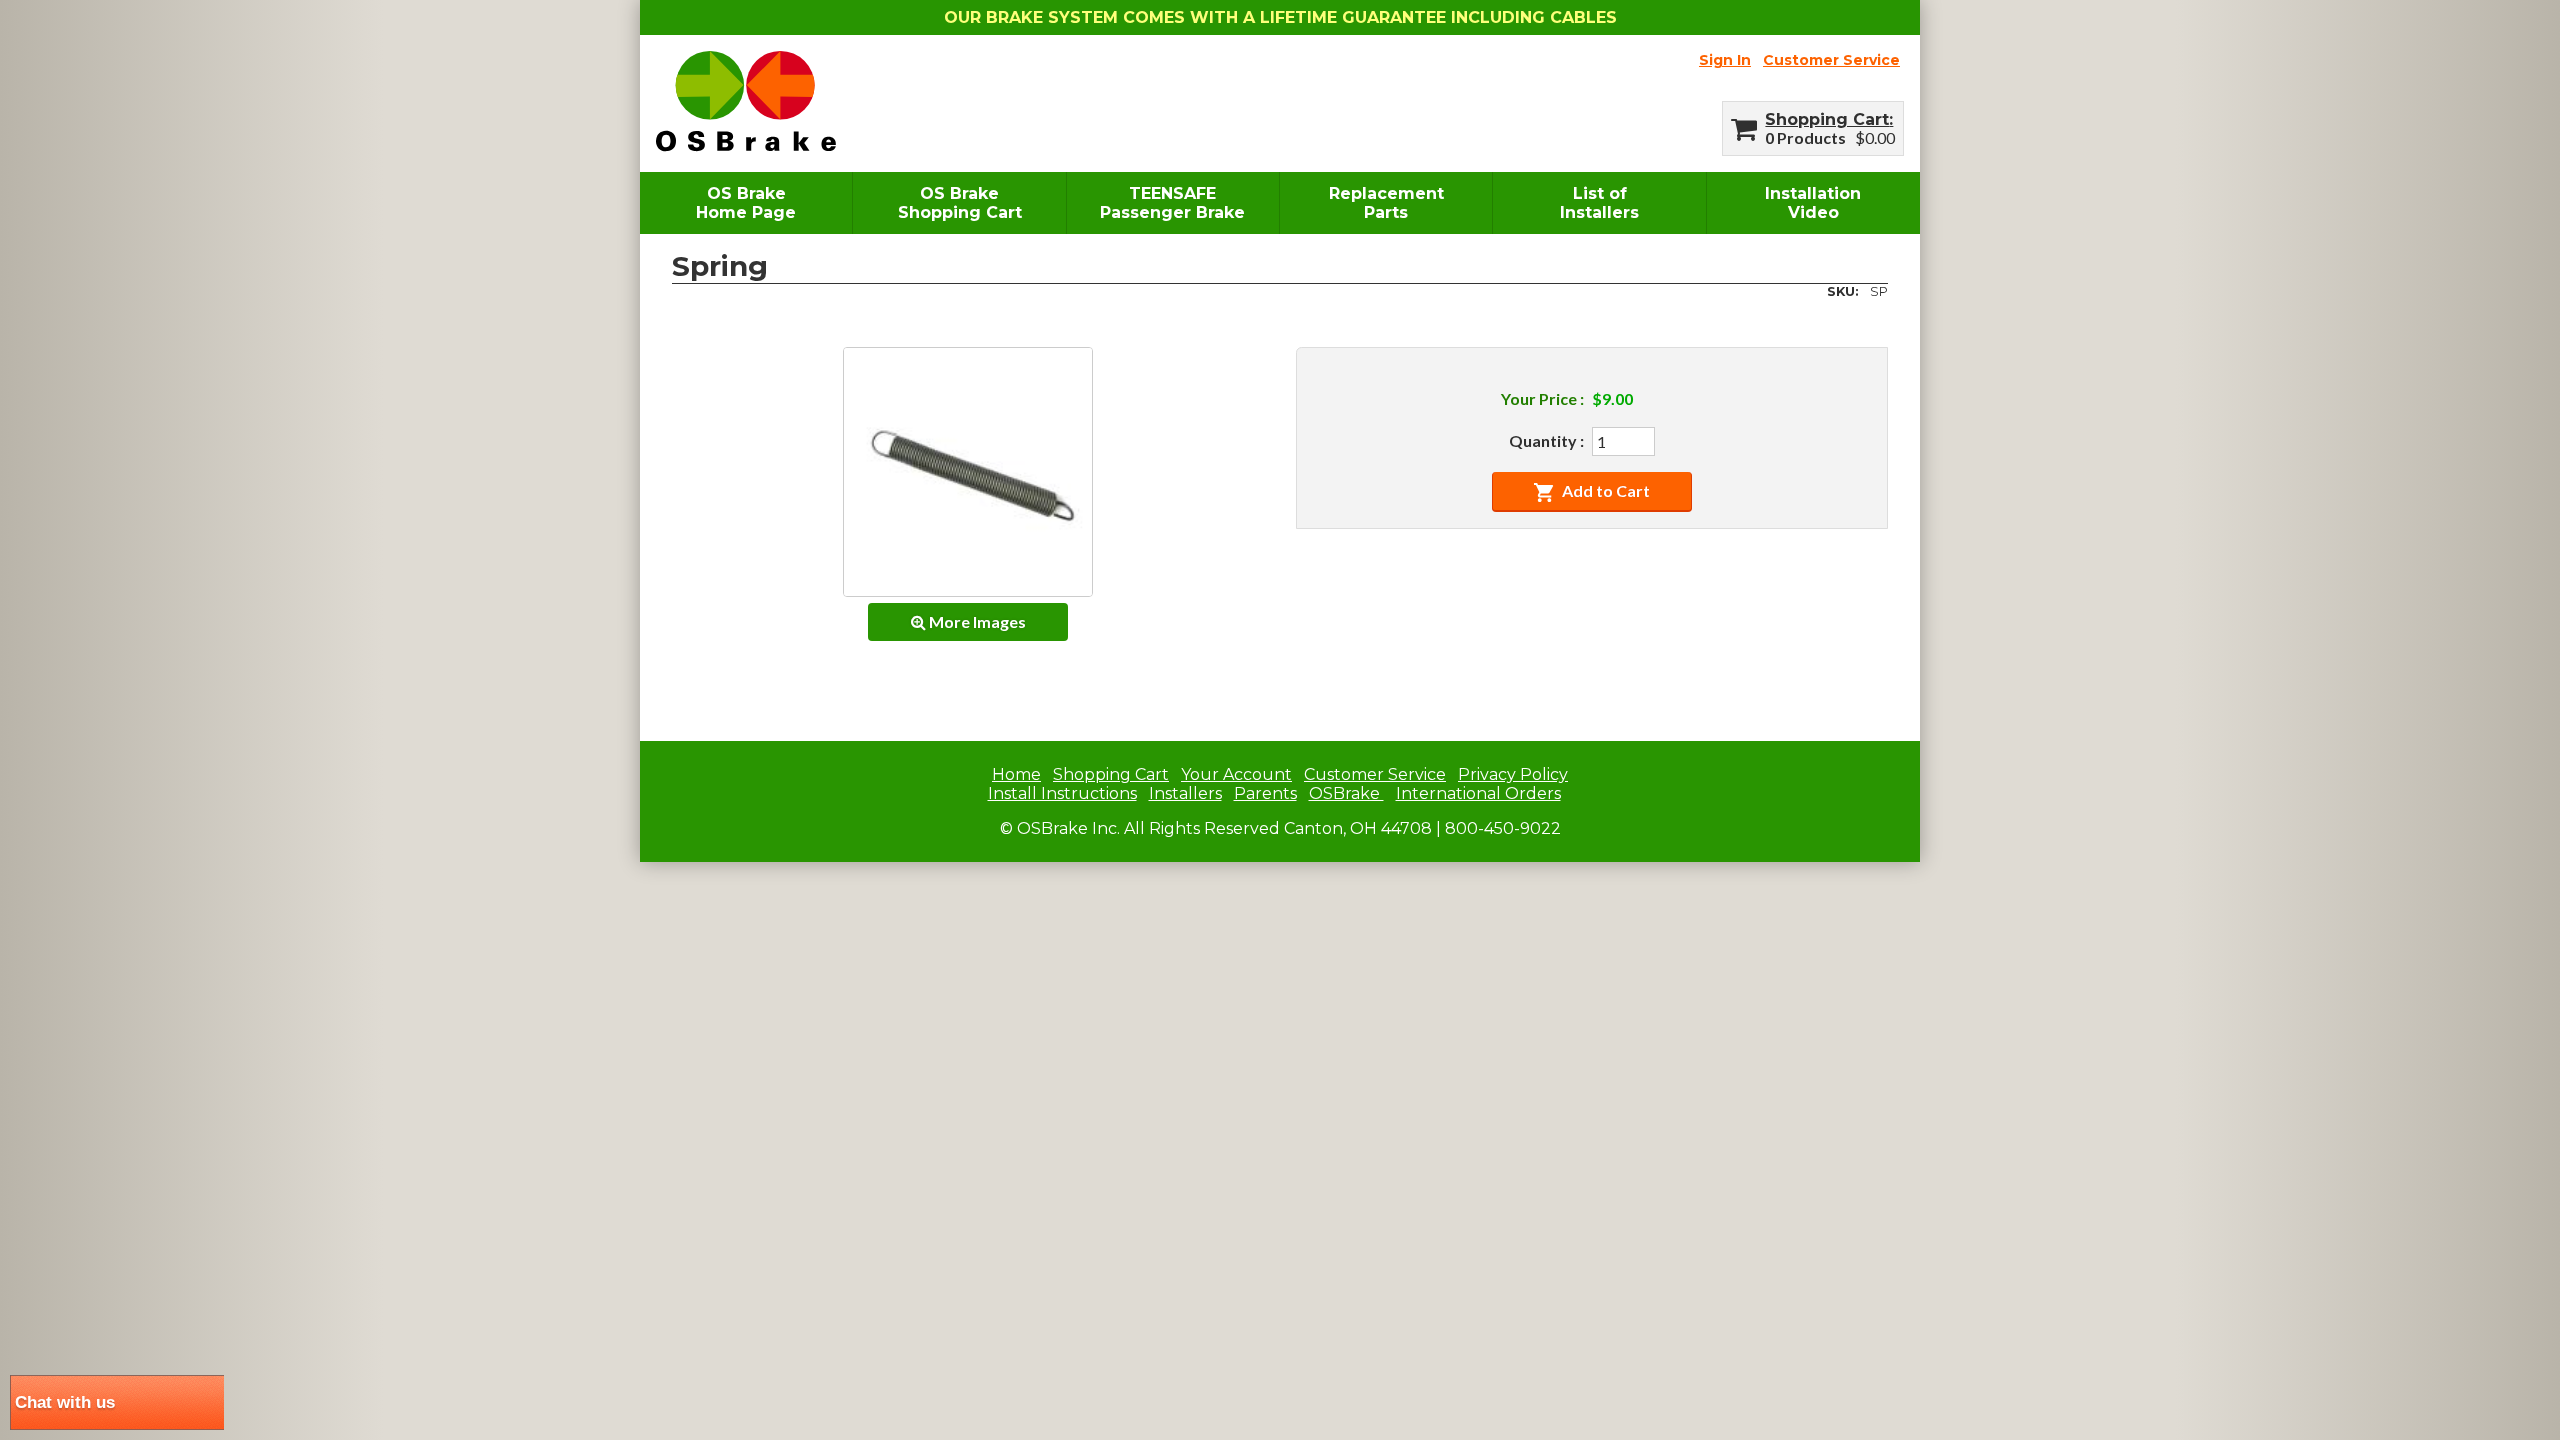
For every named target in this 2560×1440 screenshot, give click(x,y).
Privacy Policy (1513, 774)
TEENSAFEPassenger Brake (1172, 203)
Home (1016, 774)
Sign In (1725, 60)
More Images (976, 621)
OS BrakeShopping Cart (960, 203)
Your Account (1236, 774)
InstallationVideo (1813, 203)
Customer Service (1831, 60)
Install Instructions (1062, 793)
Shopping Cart (1827, 119)
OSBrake (1346, 793)
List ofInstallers (1599, 203)
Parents (1265, 793)
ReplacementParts (1386, 203)
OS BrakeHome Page (746, 203)
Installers (1185, 793)
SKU (1841, 291)
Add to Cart (1606, 490)
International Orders (1478, 793)
